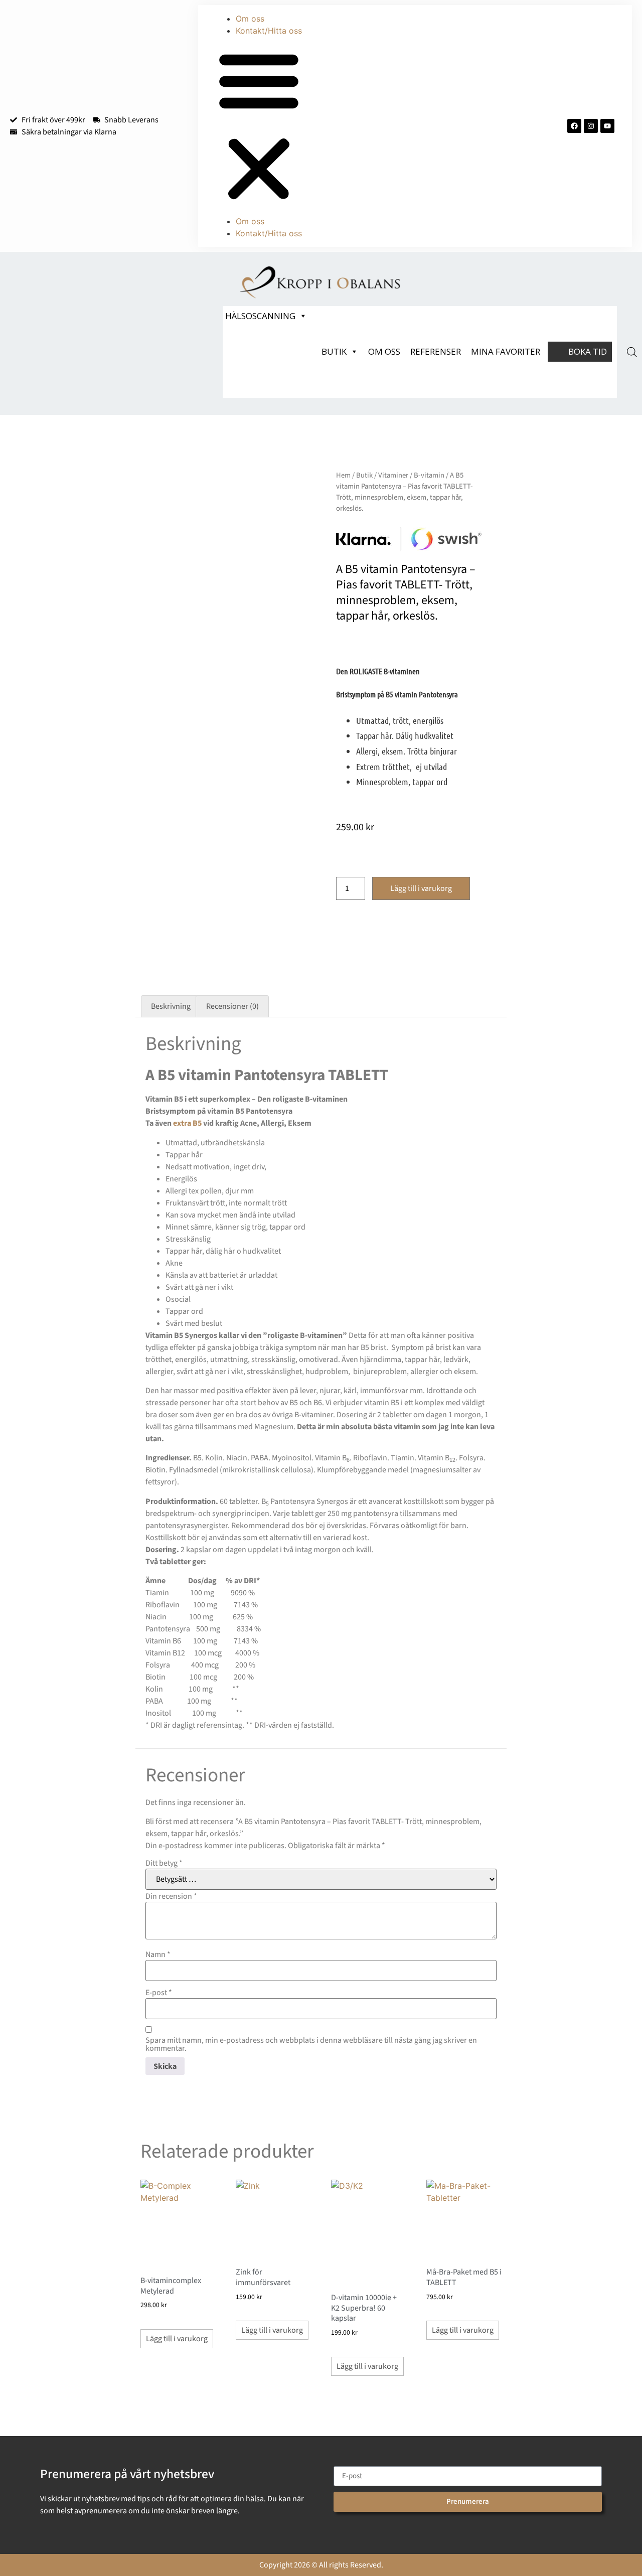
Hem (343, 475)
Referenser (436, 351)
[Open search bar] (632, 352)
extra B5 (187, 1123)
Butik (334, 351)
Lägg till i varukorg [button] (177, 2339)
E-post (159, 1993)
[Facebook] (574, 126)
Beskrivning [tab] (171, 1006)
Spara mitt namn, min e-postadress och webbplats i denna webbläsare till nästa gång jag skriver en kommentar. (311, 2044)
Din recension (171, 1896)
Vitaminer (393, 475)
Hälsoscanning (260, 316)
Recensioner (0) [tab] (232, 1006)
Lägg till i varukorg (421, 888)
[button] (259, 126)
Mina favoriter (506, 351)
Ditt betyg (164, 1863)
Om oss (250, 19)
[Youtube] (607, 126)
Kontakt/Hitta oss (269, 31)
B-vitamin (429, 475)
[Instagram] (591, 126)
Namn (158, 1954)
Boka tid (588, 351)
